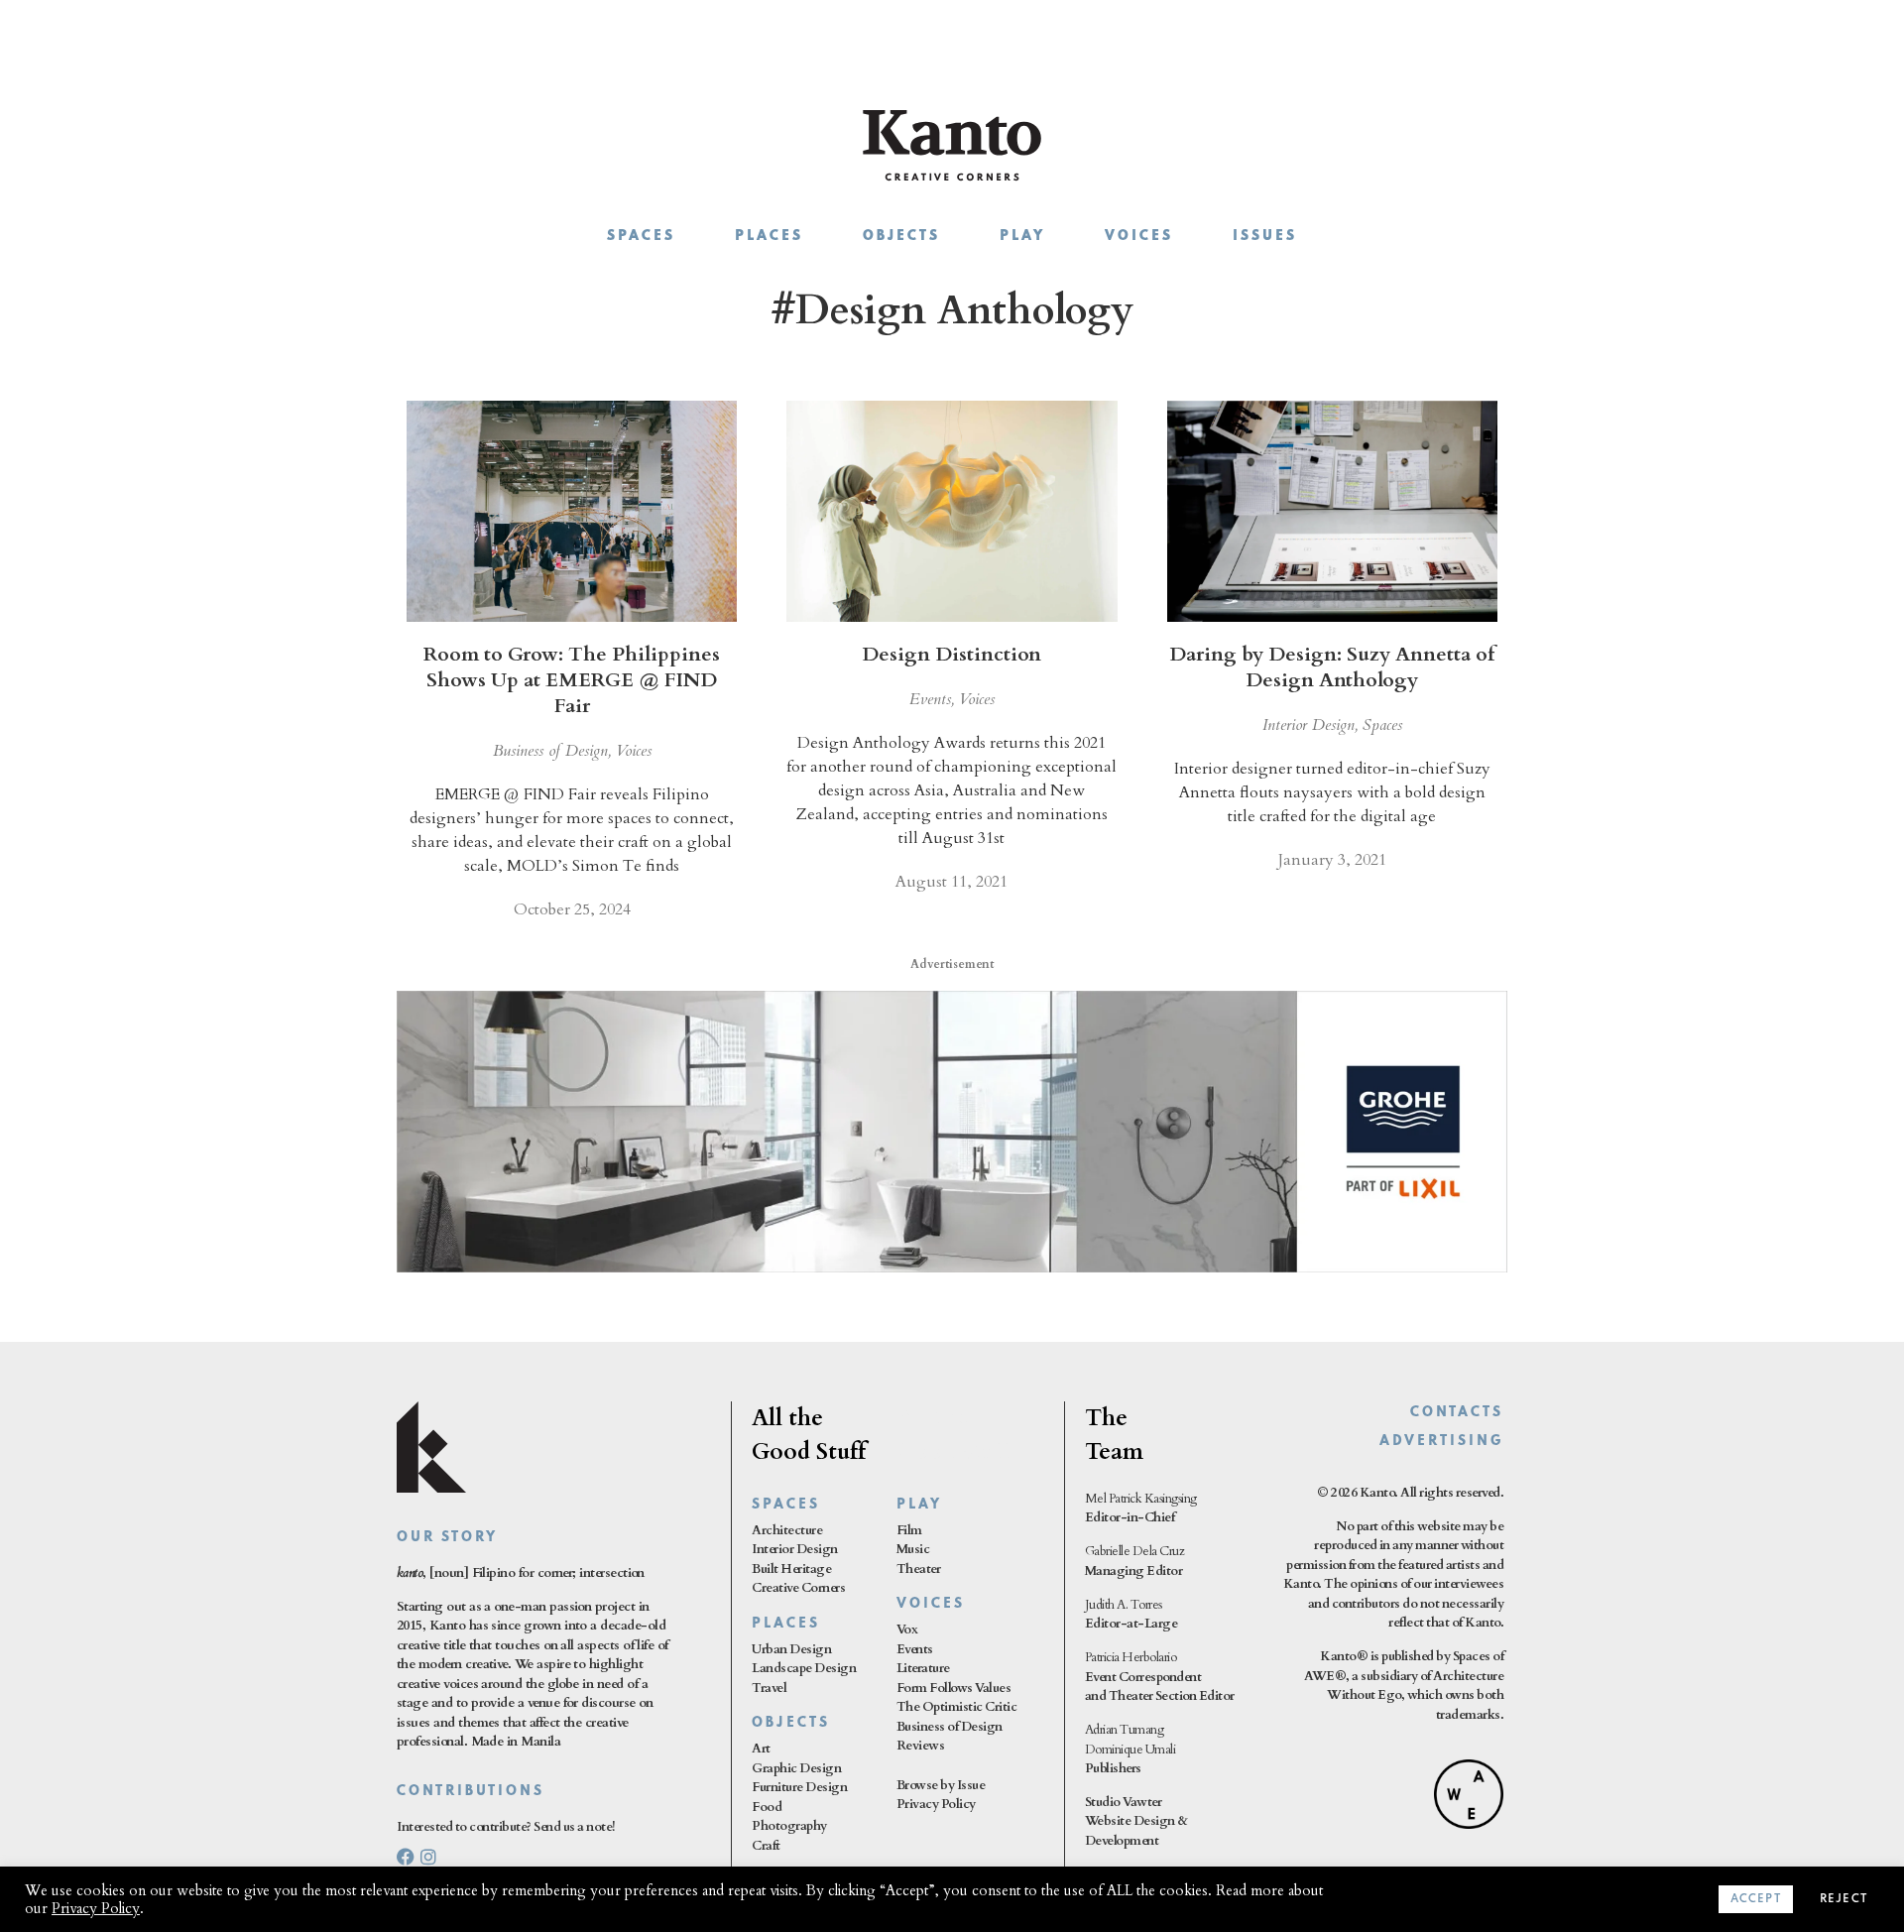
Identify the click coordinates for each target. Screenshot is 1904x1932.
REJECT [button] (1844, 1899)
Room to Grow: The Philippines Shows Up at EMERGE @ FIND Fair (572, 680)
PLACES (786, 1624)
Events (930, 699)
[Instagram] (428, 1857)
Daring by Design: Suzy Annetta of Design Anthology (1332, 667)
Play (1022, 237)
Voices (1139, 237)
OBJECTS (791, 1723)
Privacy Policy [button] (96, 1908)
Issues (1265, 237)
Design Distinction (952, 654)
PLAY (919, 1505)
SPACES (786, 1505)
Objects (901, 237)
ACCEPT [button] (1756, 1899)
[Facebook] (406, 1857)
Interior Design (1309, 725)
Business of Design (550, 751)
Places (769, 237)
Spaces (641, 237)
